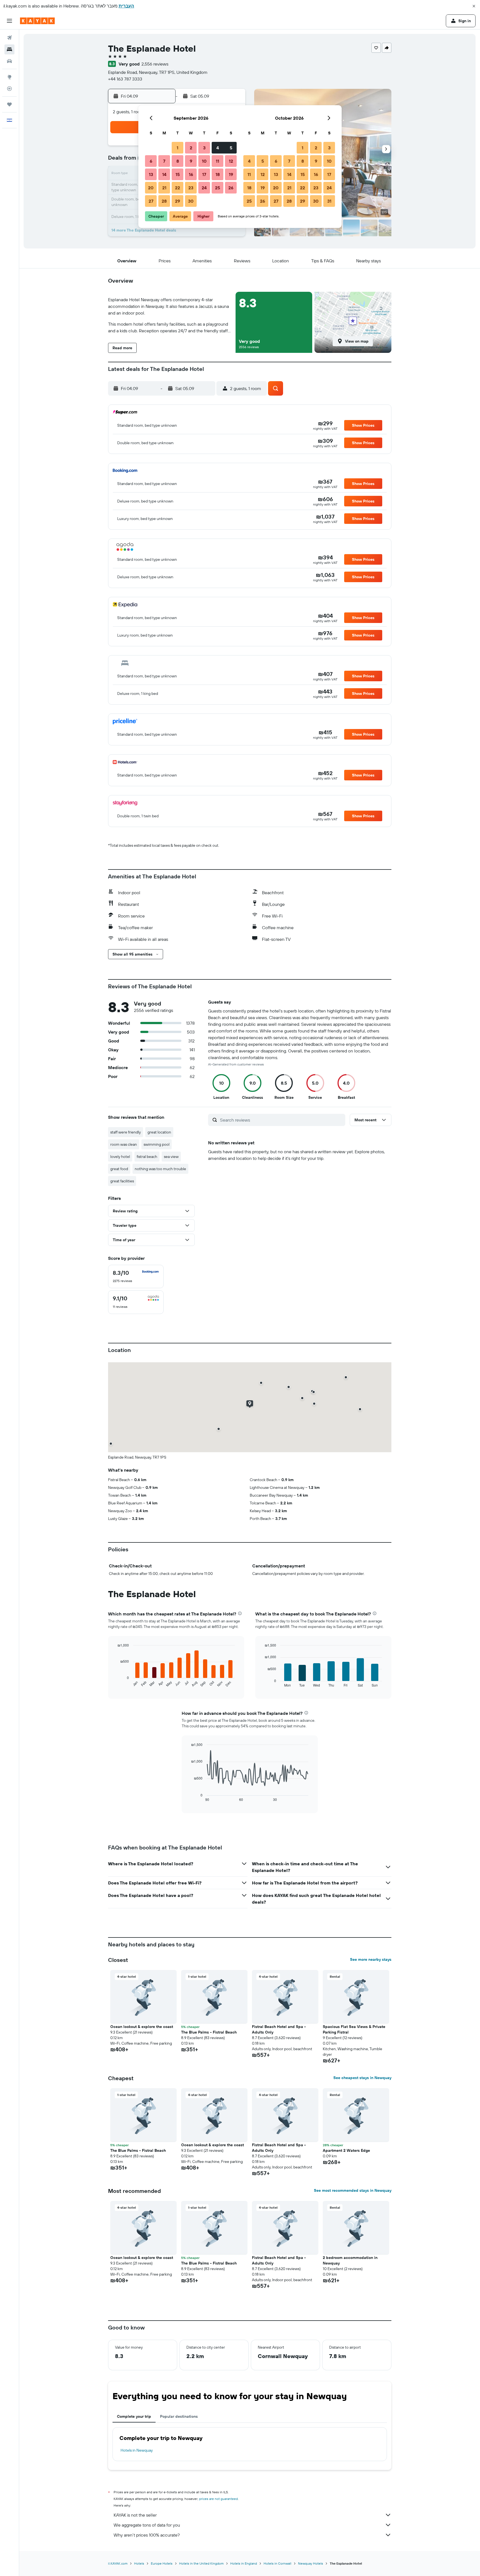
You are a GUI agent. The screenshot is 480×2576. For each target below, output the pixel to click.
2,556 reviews (155, 64)
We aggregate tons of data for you (147, 2525)
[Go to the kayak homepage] (37, 21)
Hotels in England (244, 2563)
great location (159, 1132)
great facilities (122, 1181)
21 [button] (164, 188)
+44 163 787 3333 (125, 79)
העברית (126, 6)
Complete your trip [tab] (134, 2416)
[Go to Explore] (9, 77)
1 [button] (177, 148)
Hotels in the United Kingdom (201, 2563)
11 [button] (217, 161)
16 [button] (191, 174)
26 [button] (231, 188)
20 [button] (151, 188)
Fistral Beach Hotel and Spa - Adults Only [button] (279, 2029)
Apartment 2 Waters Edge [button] (346, 2150)
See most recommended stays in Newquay (353, 2190)
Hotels (139, 2563)
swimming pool (157, 1144)
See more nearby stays (371, 1959)
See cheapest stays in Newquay (362, 2078)
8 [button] (178, 161)
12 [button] (231, 161)
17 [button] (204, 174)
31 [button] (329, 201)
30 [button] (191, 201)
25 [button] (217, 188)
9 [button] (191, 161)
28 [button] (164, 201)
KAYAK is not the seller (135, 2515)
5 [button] (231, 148)
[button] (474, 6)
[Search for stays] (9, 49)
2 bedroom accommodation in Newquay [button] (350, 2260)
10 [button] (204, 161)
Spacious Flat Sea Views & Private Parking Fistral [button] (354, 2029)
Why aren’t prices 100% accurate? (147, 2535)
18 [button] (218, 174)
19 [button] (231, 174)
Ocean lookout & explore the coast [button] (142, 2027)
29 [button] (177, 201)
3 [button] (204, 148)
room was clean (124, 1144)
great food (119, 1169)
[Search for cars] (9, 61)
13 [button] (151, 174)
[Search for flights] (9, 38)
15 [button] (178, 174)
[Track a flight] (9, 89)
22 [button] (177, 188)
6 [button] (151, 161)
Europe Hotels (162, 2563)
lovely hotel (120, 1157)
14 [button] (164, 174)
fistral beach (147, 1157)
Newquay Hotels (311, 2563)
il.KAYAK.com (118, 2563)
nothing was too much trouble (160, 1169)
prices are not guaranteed (218, 2499)
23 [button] (191, 188)
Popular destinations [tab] (179, 2416)
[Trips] (9, 104)
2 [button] (191, 148)
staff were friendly (126, 1132)
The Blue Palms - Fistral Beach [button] (209, 2032)
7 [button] (164, 161)
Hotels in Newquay (137, 2450)
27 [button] (151, 201)
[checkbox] (136, 1276)
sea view (171, 1157)
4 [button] (218, 148)
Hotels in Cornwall (277, 2563)
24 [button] (204, 188)
